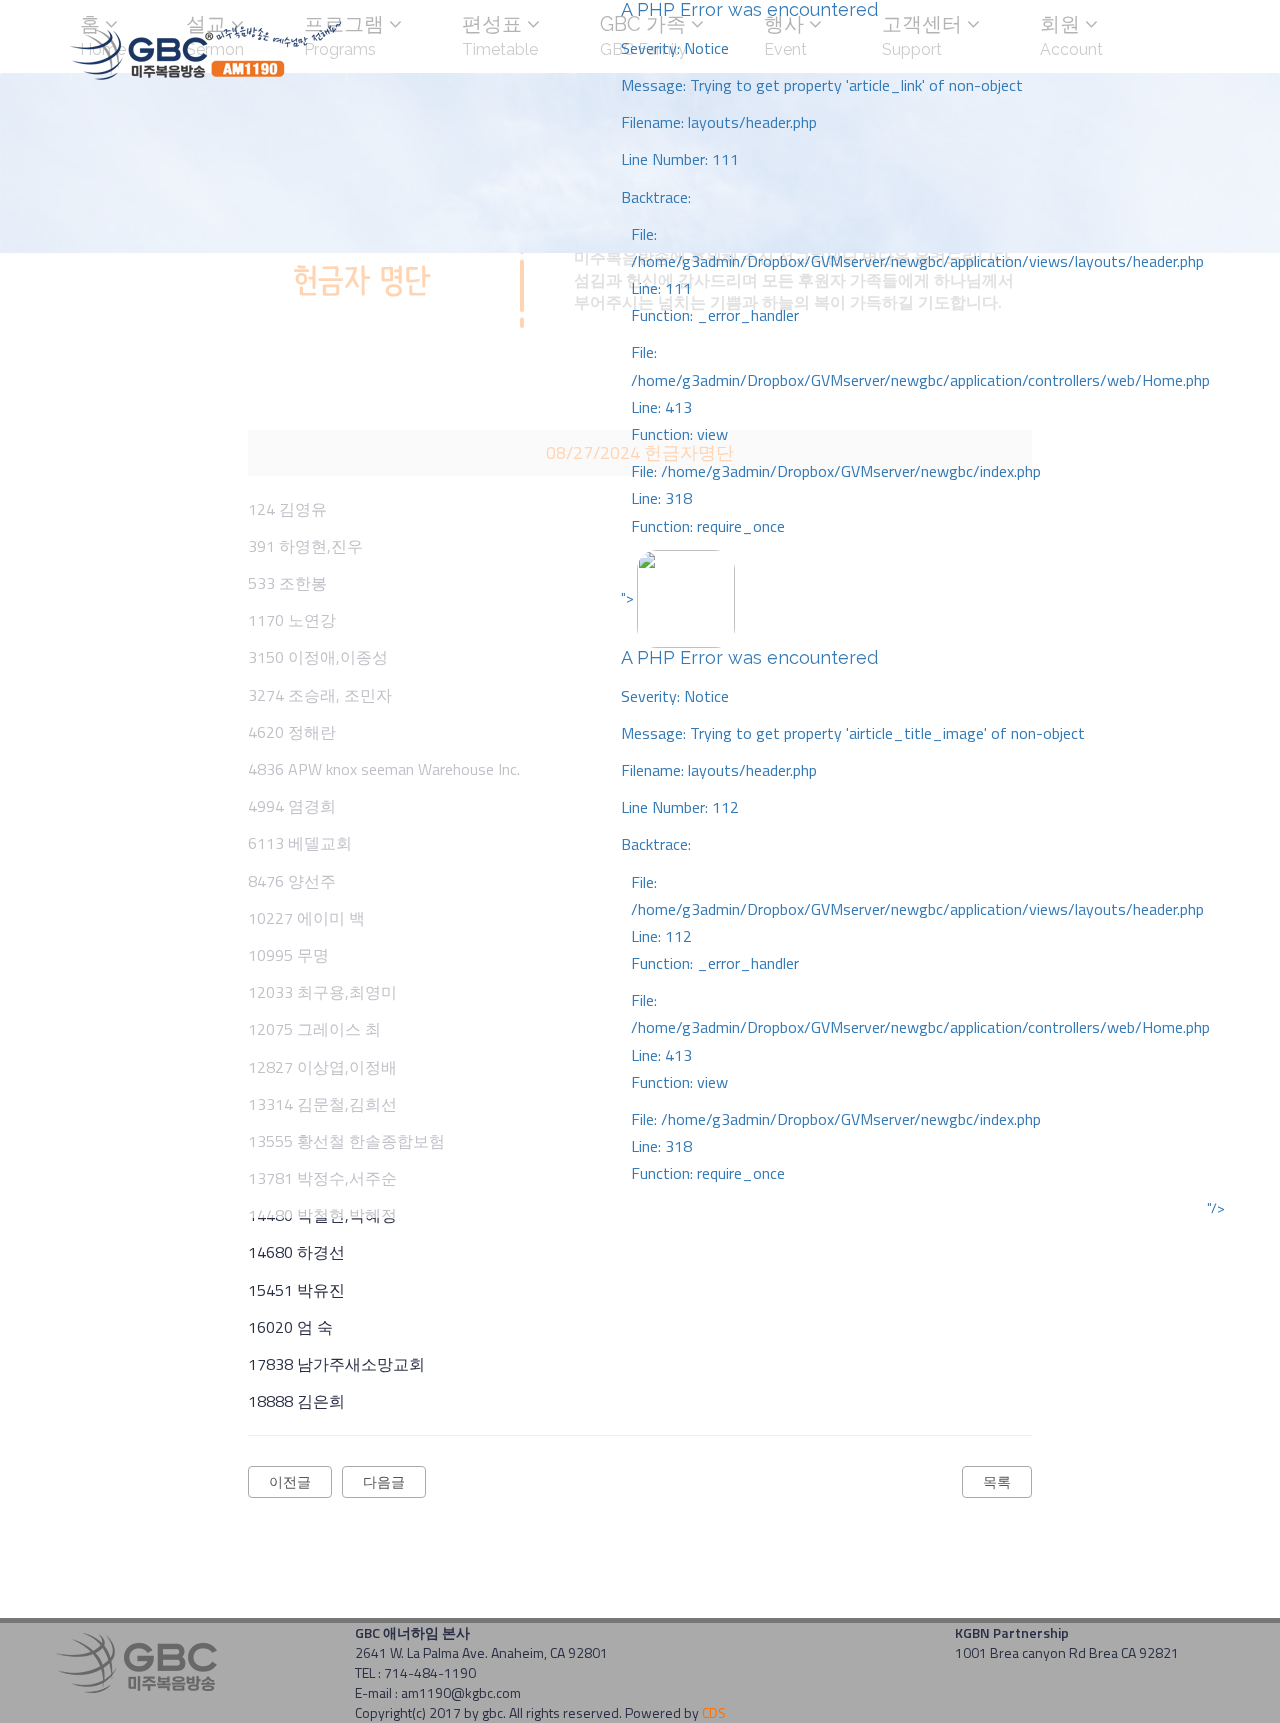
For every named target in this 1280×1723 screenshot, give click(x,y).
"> (915, 885)
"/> (1216, 1208)
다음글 (384, 1481)
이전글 (290, 1481)
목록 (997, 1481)
